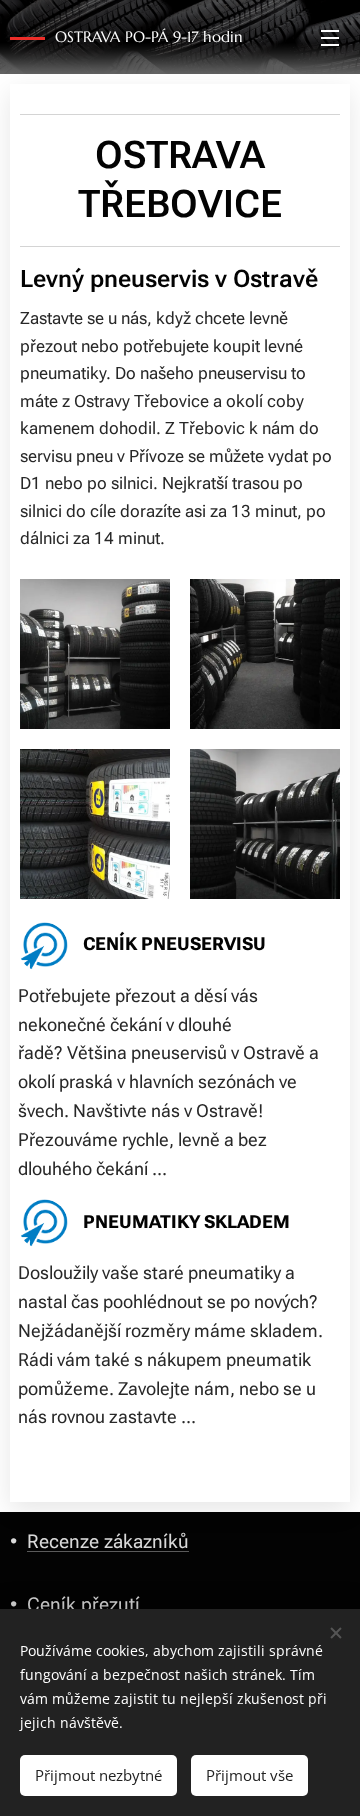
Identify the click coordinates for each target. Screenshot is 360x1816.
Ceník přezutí (83, 1604)
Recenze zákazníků (108, 1541)
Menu (330, 37)
